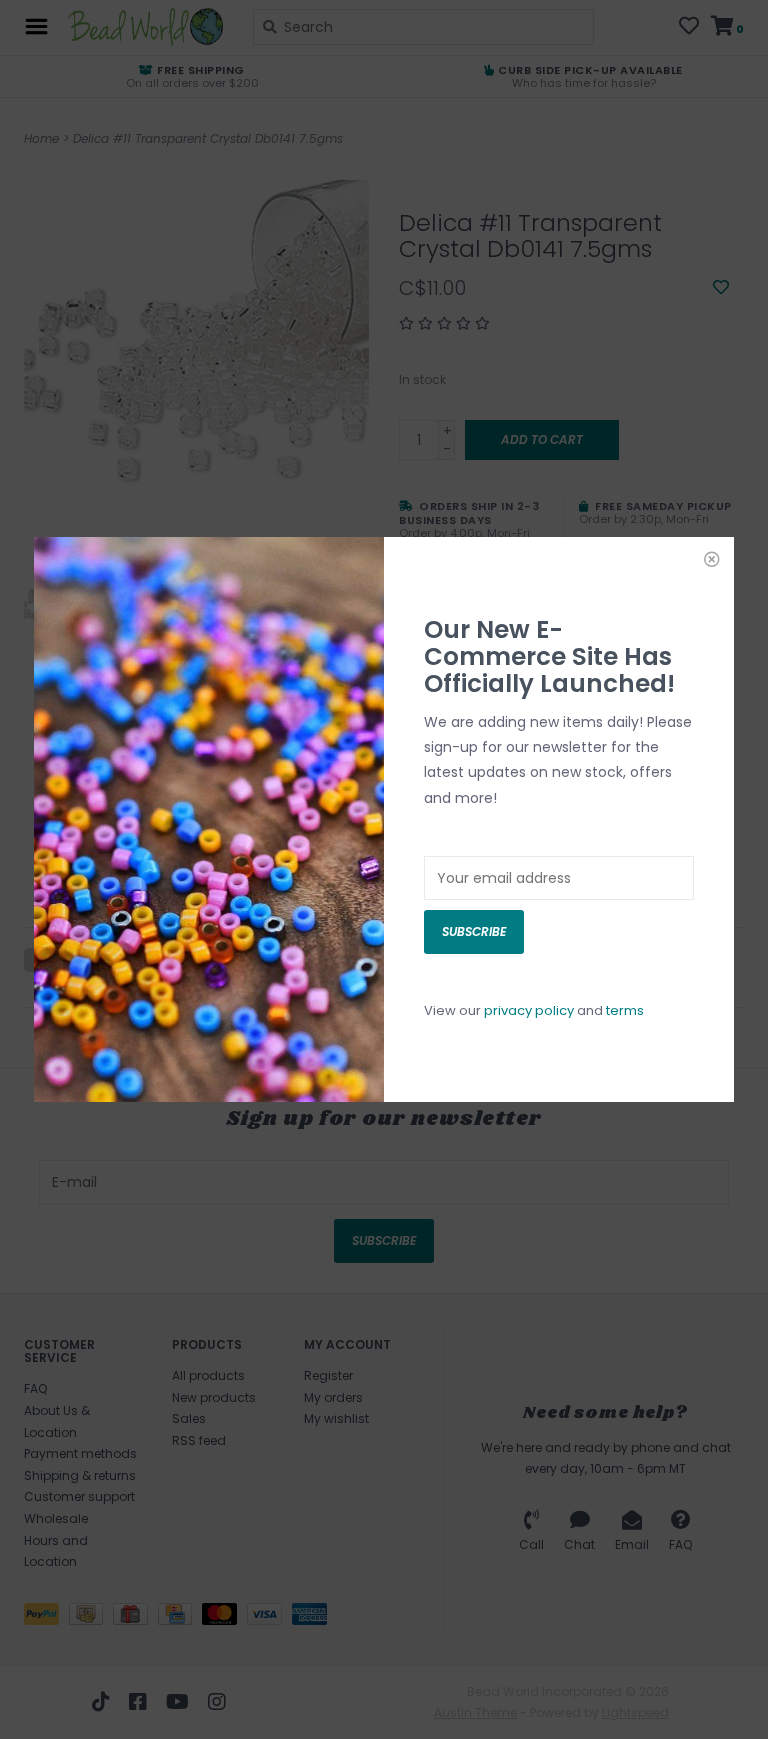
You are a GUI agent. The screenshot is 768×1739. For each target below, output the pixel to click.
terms (625, 1010)
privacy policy (529, 1010)
